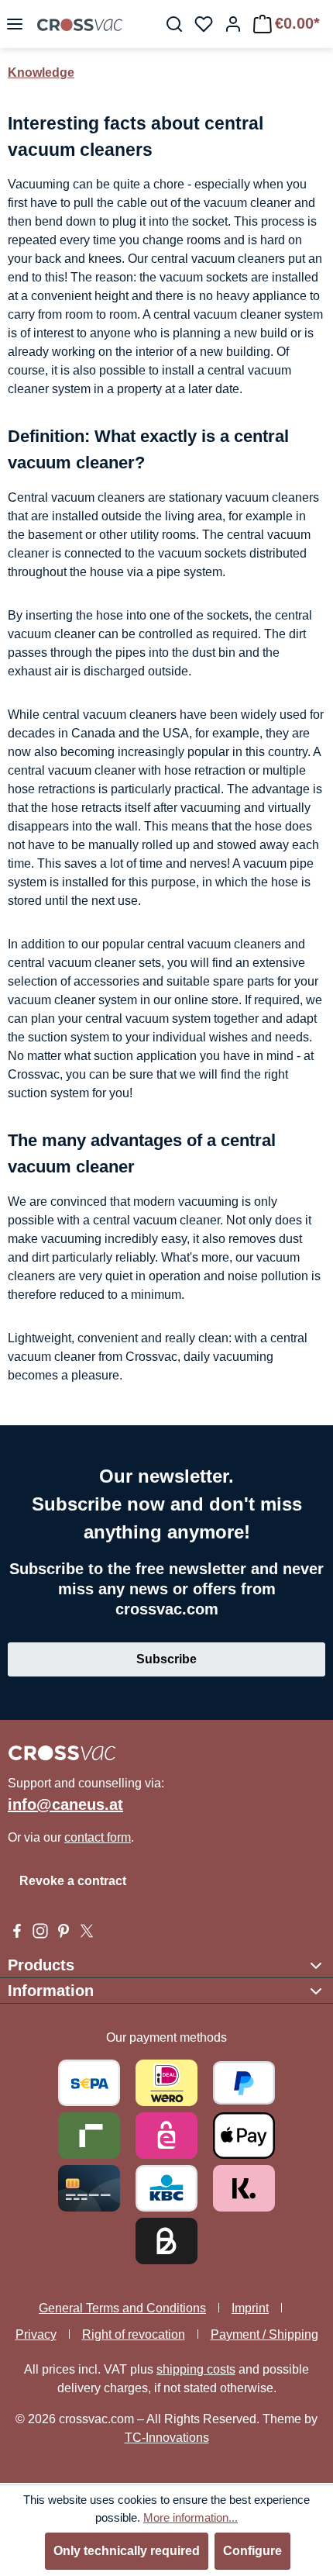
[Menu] (15, 24)
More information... (191, 2517)
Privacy (36, 2334)
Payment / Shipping (264, 2334)
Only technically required (127, 2551)
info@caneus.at (65, 1804)
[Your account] (233, 24)
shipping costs (196, 2369)
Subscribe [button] (166, 1659)
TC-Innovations (167, 2438)
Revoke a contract (73, 1881)
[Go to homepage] (80, 24)
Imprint (250, 2308)
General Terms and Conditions (122, 2308)
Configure (252, 2551)
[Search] (174, 24)
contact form (98, 1837)
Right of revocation (134, 2334)
